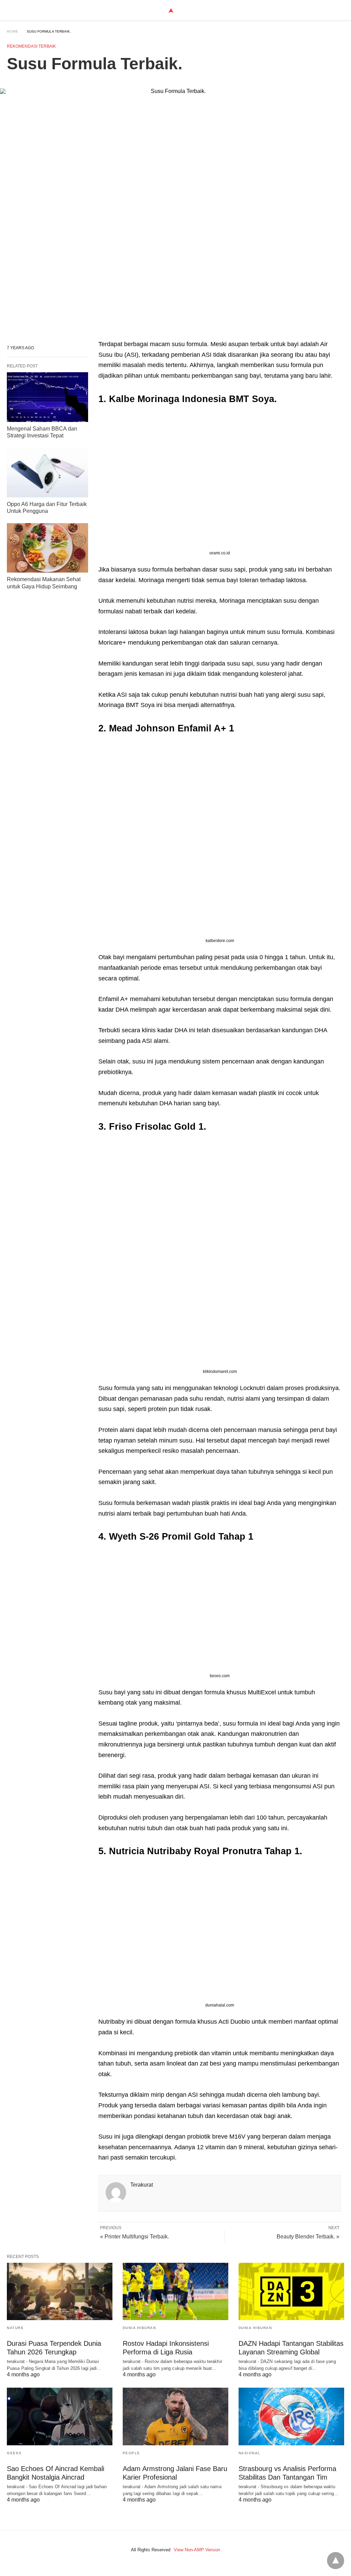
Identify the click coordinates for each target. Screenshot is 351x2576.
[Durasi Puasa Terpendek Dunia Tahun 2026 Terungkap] (60, 2291)
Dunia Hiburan (140, 2328)
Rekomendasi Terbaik (31, 46)
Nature (15, 2328)
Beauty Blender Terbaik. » (308, 2237)
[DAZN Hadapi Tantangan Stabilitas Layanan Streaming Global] (291, 2291)
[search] (341, 10)
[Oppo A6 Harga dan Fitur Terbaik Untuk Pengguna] (47, 472)
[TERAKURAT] (171, 10)
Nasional (250, 2453)
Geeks (14, 2453)
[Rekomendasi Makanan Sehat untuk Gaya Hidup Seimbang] (47, 548)
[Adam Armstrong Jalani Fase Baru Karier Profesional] (175, 2416)
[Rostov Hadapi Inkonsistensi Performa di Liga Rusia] (175, 2291)
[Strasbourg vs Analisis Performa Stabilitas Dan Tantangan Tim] (291, 2416)
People (131, 2453)
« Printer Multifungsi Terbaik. (135, 2237)
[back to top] (336, 2561)
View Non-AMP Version (197, 2550)
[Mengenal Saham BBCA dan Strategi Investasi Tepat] (47, 397)
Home (13, 31)
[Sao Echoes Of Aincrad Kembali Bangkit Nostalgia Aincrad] (60, 2416)
